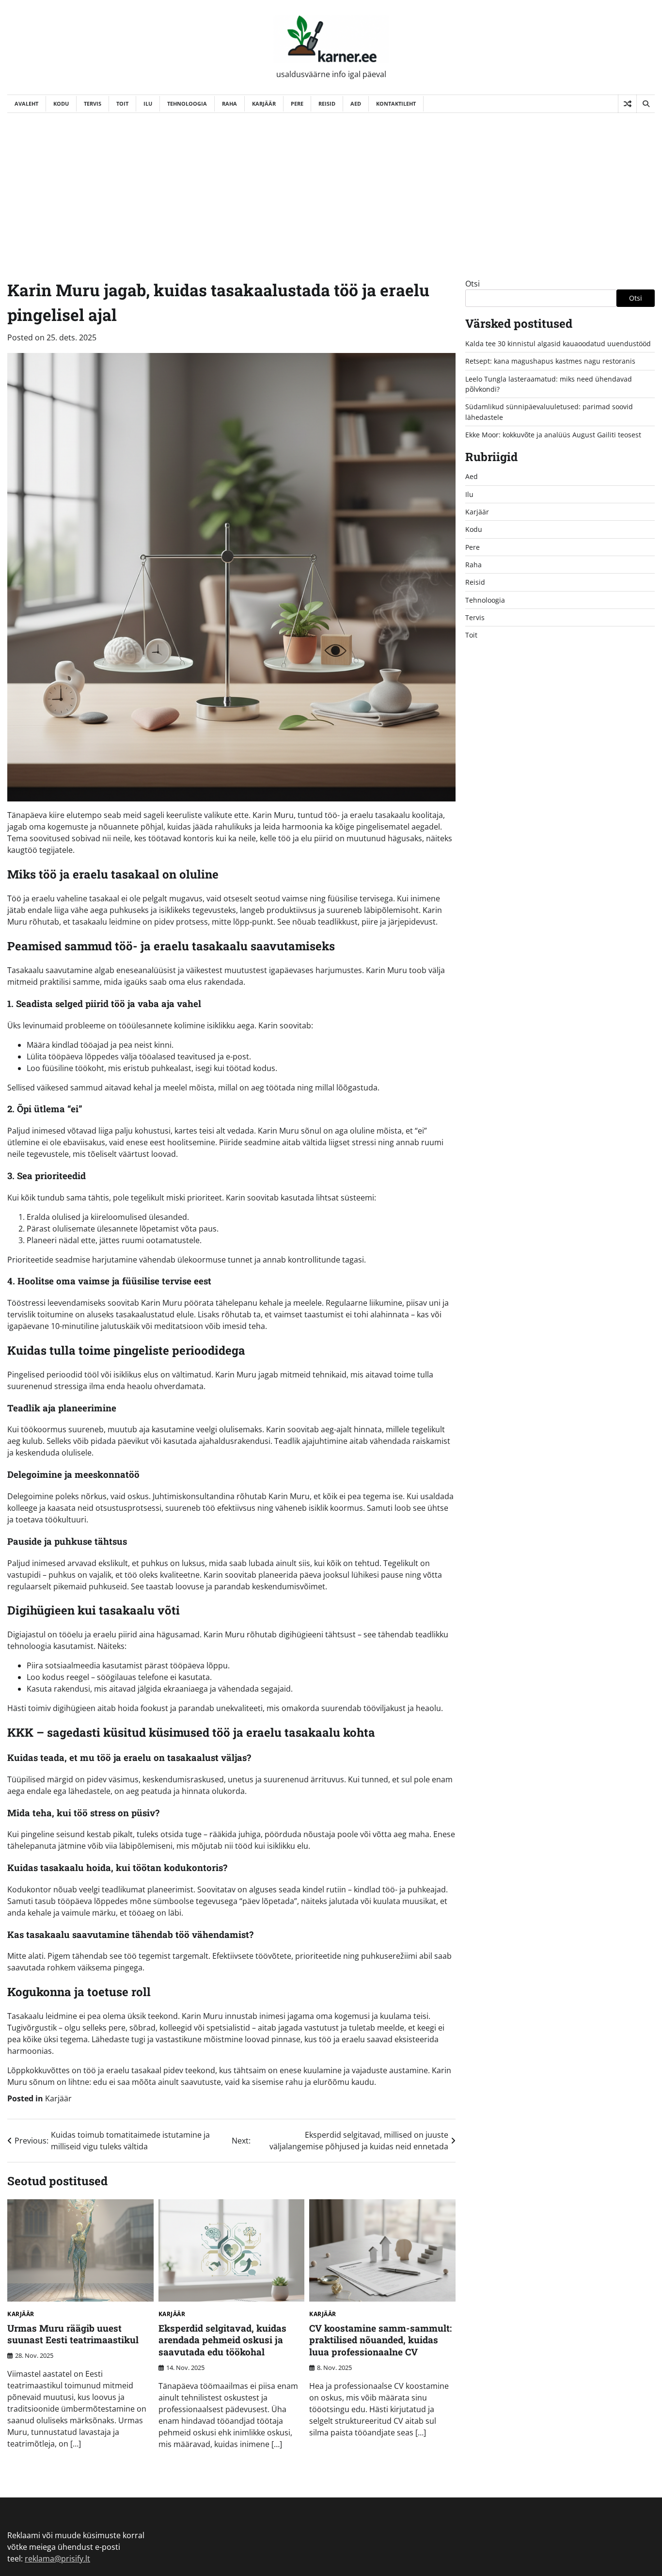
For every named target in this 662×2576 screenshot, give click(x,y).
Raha (229, 104)
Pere (297, 104)
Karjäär (264, 104)
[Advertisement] (331, 186)
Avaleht (26, 104)
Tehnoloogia (187, 104)
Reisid (327, 104)
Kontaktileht (396, 104)
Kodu (61, 104)
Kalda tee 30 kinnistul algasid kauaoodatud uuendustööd (558, 344)
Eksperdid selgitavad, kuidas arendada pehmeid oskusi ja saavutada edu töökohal (222, 2340)
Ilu (148, 104)
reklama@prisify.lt (57, 2559)
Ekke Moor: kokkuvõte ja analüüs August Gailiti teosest (553, 435)
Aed (356, 104)
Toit (122, 104)
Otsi (473, 284)
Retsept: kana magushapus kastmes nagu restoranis (550, 361)
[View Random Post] (627, 104)
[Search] (646, 104)
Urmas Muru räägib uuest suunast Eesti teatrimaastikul (73, 2334)
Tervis (93, 104)
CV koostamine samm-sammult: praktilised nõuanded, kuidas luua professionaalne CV (380, 2340)
